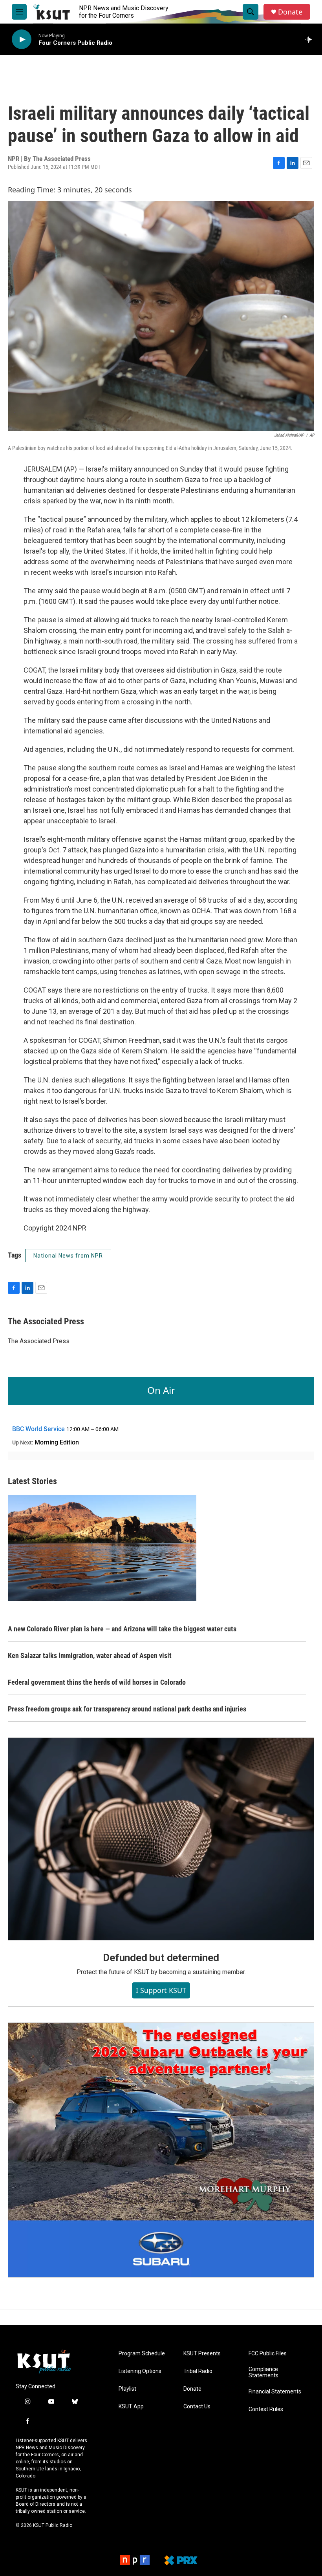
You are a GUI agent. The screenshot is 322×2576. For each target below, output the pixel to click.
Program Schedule (142, 2354)
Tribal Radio (198, 2371)
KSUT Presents (202, 2354)
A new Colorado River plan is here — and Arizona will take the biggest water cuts (122, 1629)
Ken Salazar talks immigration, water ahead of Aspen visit (90, 1655)
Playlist (127, 2389)
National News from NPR (68, 1256)
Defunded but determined (161, 1958)
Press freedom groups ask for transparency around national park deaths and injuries (127, 1709)
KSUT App (131, 2407)
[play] (22, 39)
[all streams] (310, 39)
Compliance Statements (263, 2372)
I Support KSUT (161, 1990)
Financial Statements (275, 2392)
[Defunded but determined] (161, 1839)
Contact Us (197, 2407)
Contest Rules (266, 2409)
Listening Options (140, 2371)
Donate (290, 12)
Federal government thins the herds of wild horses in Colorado (97, 1682)
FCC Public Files (268, 2354)
